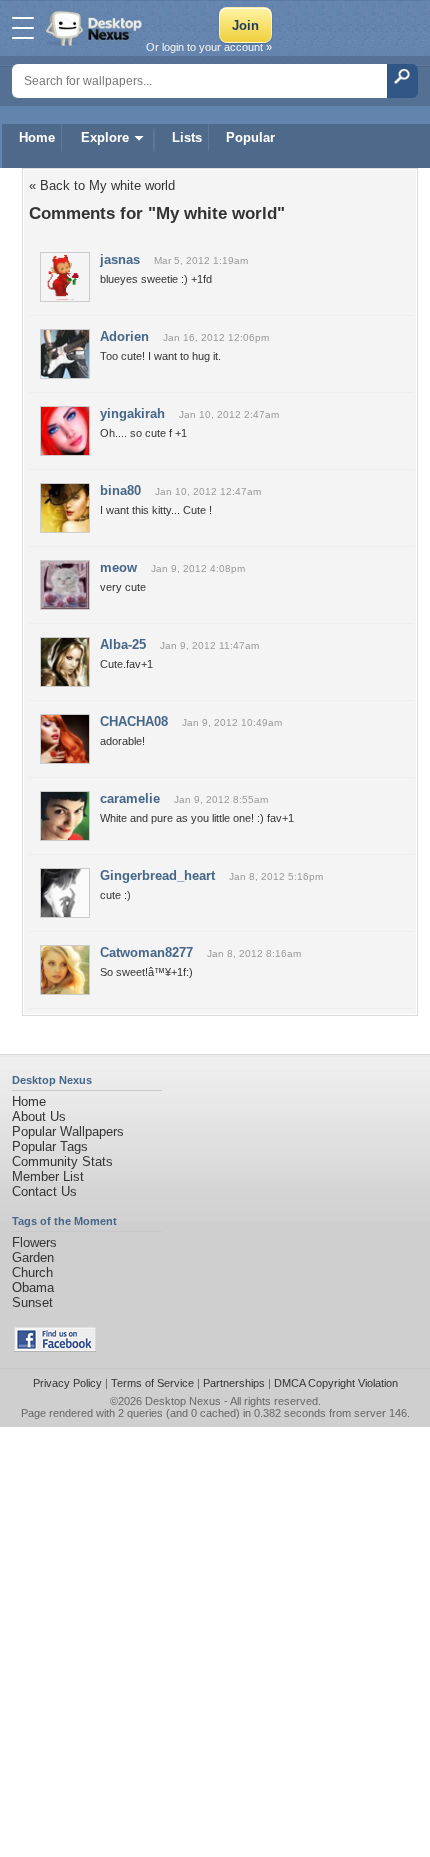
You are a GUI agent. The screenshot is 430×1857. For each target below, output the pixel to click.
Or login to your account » (209, 47)
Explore (105, 137)
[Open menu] (23, 28)
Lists (187, 137)
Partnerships (234, 1383)
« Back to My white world (102, 185)
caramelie (130, 798)
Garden (33, 1257)
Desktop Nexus (183, 1401)
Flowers (34, 1242)
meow (118, 567)
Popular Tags (50, 1146)
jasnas (120, 259)
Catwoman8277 (146, 952)
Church (32, 1272)
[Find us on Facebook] (55, 1347)
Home (37, 137)
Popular (250, 137)
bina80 (120, 490)
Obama (33, 1287)
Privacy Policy (67, 1383)
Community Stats (62, 1161)
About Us (39, 1116)
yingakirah (132, 413)
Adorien (124, 336)
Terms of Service (152, 1383)
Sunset (32, 1302)
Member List (48, 1176)
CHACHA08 (134, 721)
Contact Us (44, 1191)
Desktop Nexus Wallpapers (96, 28)
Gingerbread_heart (157, 875)
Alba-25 (123, 644)
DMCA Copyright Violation (336, 1383)
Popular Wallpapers (68, 1131)
